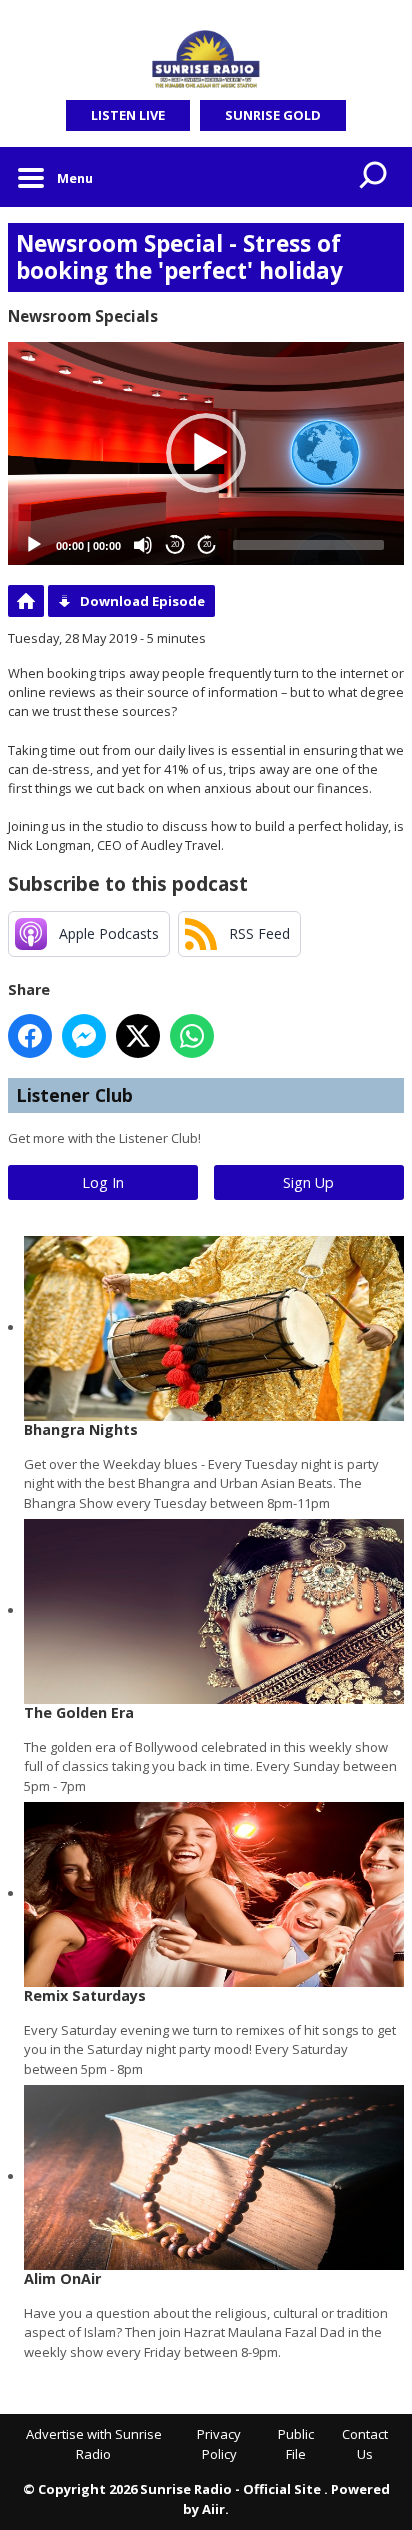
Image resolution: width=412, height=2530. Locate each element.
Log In (103, 1182)
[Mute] (143, 545)
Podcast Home (26, 601)
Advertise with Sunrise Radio (94, 2444)
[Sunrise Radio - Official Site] (206, 60)
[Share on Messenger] (84, 1036)
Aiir (213, 2509)
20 (175, 544)
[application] (206, 453)
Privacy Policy (219, 2444)
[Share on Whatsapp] (192, 1036)
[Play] (34, 545)
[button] (206, 453)
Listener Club (74, 1095)
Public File (296, 2444)
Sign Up (308, 1182)
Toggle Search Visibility (374, 177)
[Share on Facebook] (30, 1036)
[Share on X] (138, 1036)
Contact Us (365, 2444)
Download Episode (142, 601)
